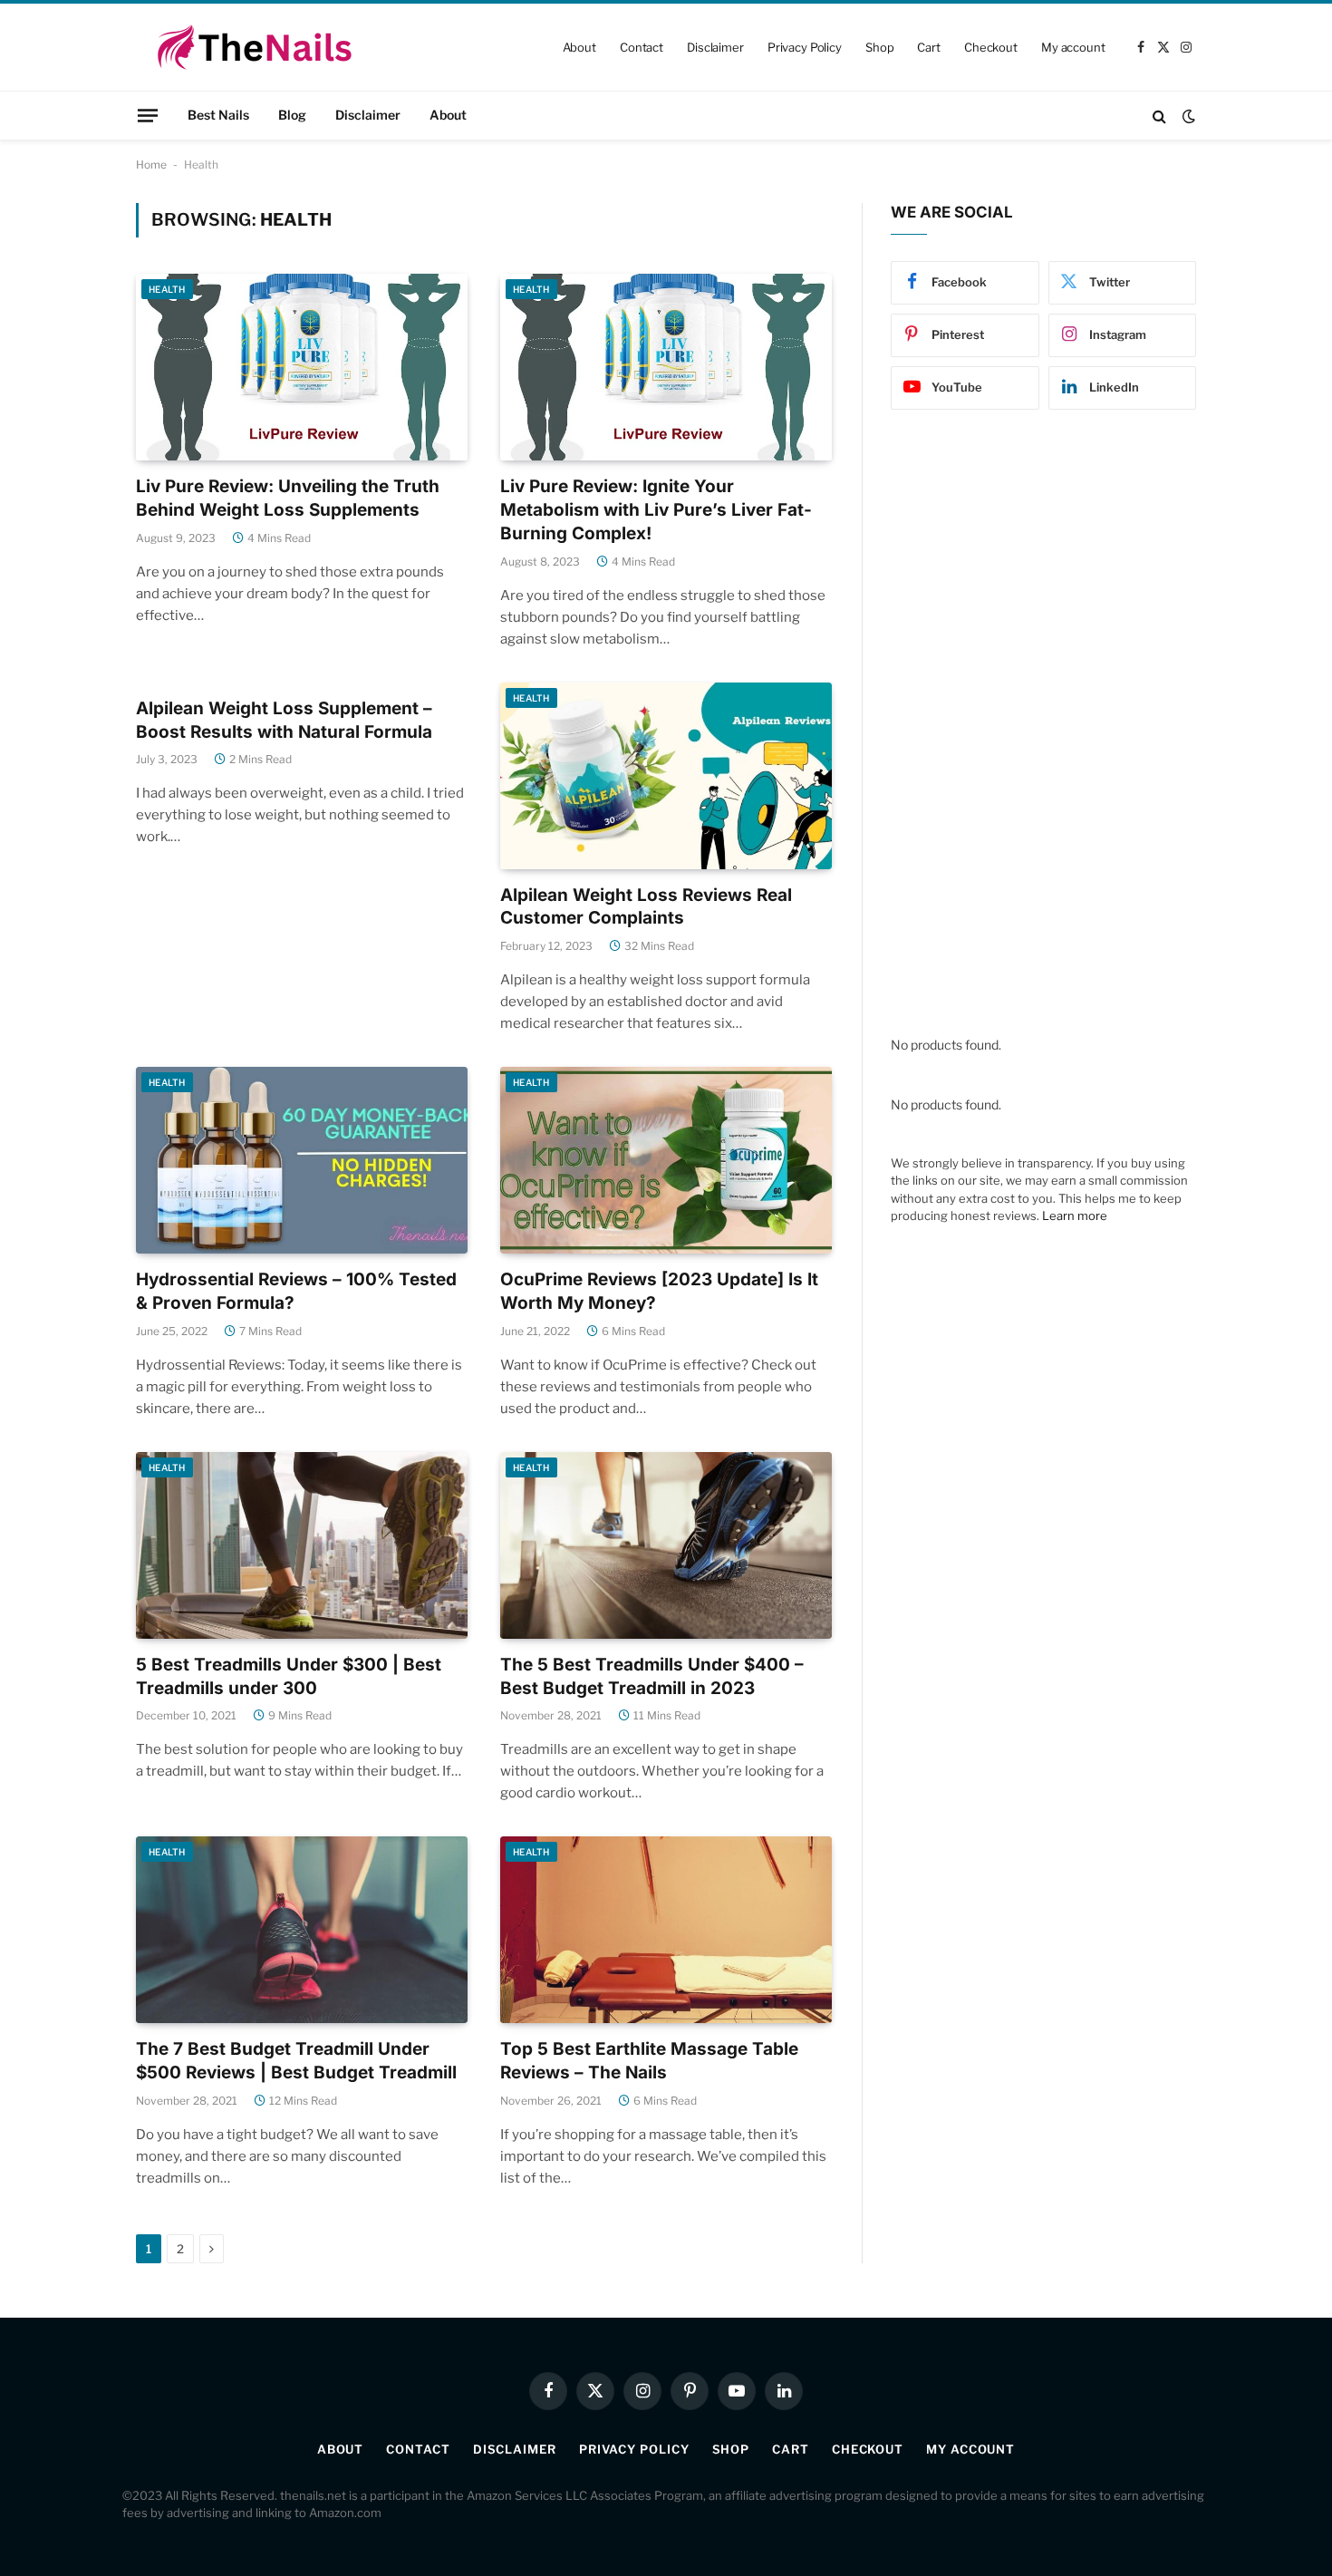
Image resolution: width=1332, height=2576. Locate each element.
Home (151, 165)
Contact (642, 47)
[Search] (1159, 116)
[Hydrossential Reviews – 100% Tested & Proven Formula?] (302, 1160)
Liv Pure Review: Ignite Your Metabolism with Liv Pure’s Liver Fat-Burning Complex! (656, 510)
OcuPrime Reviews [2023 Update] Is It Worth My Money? (659, 1291)
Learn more (1075, 1215)
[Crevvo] (259, 47)
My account (1073, 47)
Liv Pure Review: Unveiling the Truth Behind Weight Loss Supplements (288, 498)
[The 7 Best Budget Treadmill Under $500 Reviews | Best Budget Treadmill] (302, 1930)
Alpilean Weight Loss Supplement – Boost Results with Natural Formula (284, 720)
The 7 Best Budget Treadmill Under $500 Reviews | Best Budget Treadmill (296, 2061)
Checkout (991, 47)
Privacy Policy (805, 47)
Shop (879, 47)
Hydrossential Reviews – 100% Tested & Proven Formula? (296, 1291)
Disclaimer (715, 47)
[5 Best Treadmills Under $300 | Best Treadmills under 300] (302, 1545)
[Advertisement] (1044, 722)
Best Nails (218, 115)
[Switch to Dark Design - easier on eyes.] (1187, 116)
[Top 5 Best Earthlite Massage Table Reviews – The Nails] (666, 1930)
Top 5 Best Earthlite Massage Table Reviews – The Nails (649, 2061)
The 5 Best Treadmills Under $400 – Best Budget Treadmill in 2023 (652, 1676)
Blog (292, 115)
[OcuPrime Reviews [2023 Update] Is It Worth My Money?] (666, 1160)
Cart (928, 47)
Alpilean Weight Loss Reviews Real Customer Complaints (646, 907)
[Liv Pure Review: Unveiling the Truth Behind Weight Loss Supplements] (302, 367)
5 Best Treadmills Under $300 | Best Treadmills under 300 (289, 1676)
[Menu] (148, 115)
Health (167, 289)
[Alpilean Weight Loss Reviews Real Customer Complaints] (666, 776)
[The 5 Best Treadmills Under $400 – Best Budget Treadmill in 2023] (666, 1545)
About (579, 47)
